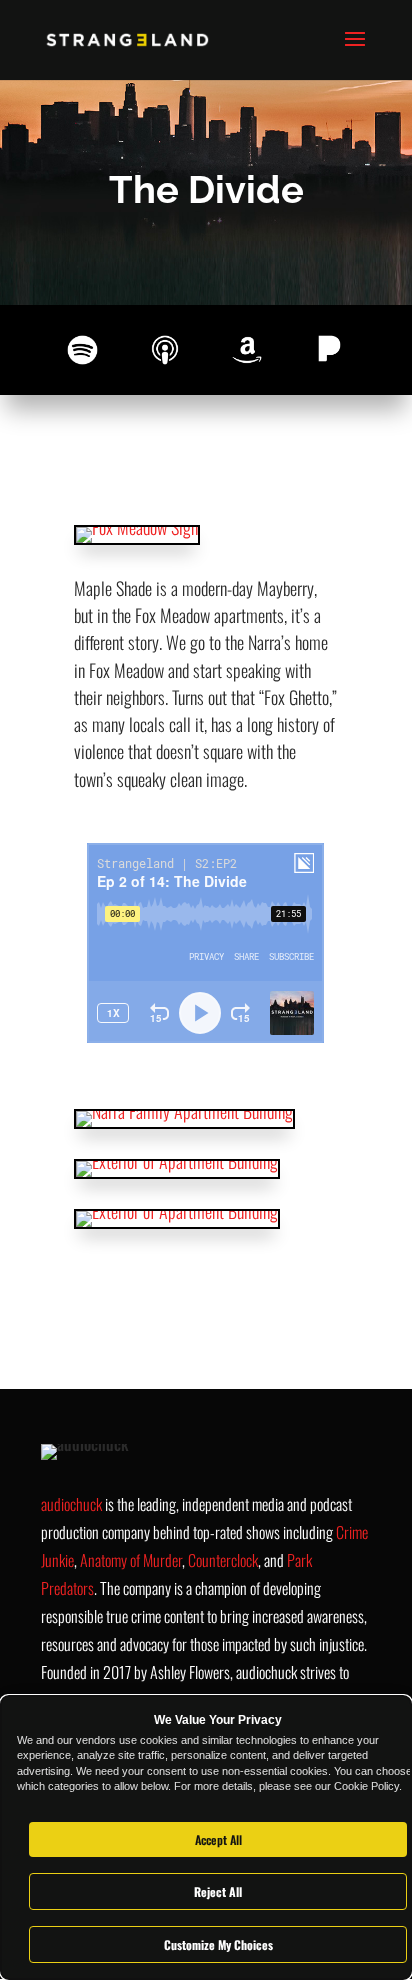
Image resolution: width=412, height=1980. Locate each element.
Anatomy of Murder (131, 1560)
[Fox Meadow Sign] (137, 527)
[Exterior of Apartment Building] (177, 1161)
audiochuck (71, 1504)
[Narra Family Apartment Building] (184, 1111)
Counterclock (223, 1560)
